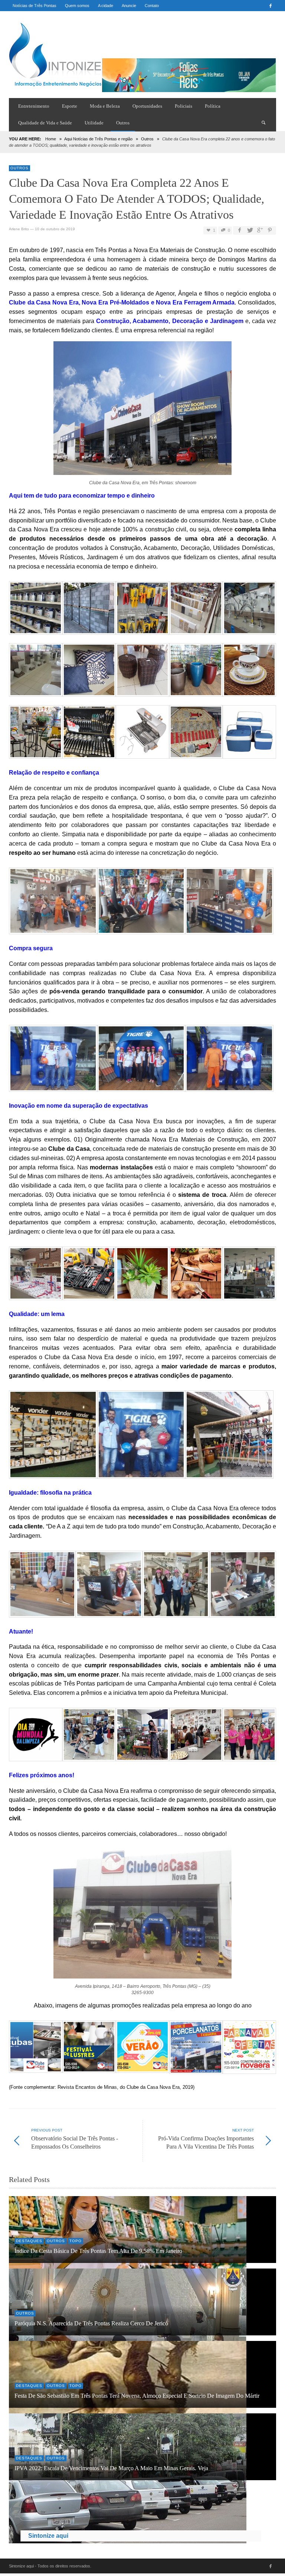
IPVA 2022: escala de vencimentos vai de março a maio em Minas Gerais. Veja (111, 2468)
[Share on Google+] (260, 230)
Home (51, 139)
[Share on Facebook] (239, 230)
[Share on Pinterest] (270, 230)
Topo (76, 2241)
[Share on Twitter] (249, 230)
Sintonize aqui (48, 2536)
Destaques (29, 2241)
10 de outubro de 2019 (55, 229)
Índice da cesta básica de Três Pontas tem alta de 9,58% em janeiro (98, 2251)
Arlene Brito (19, 229)
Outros (147, 139)
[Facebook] (271, 6)
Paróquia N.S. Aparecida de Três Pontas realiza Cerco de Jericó (91, 2323)
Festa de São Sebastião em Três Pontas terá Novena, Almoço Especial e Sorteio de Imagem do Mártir (137, 2396)
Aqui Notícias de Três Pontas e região (98, 139)
